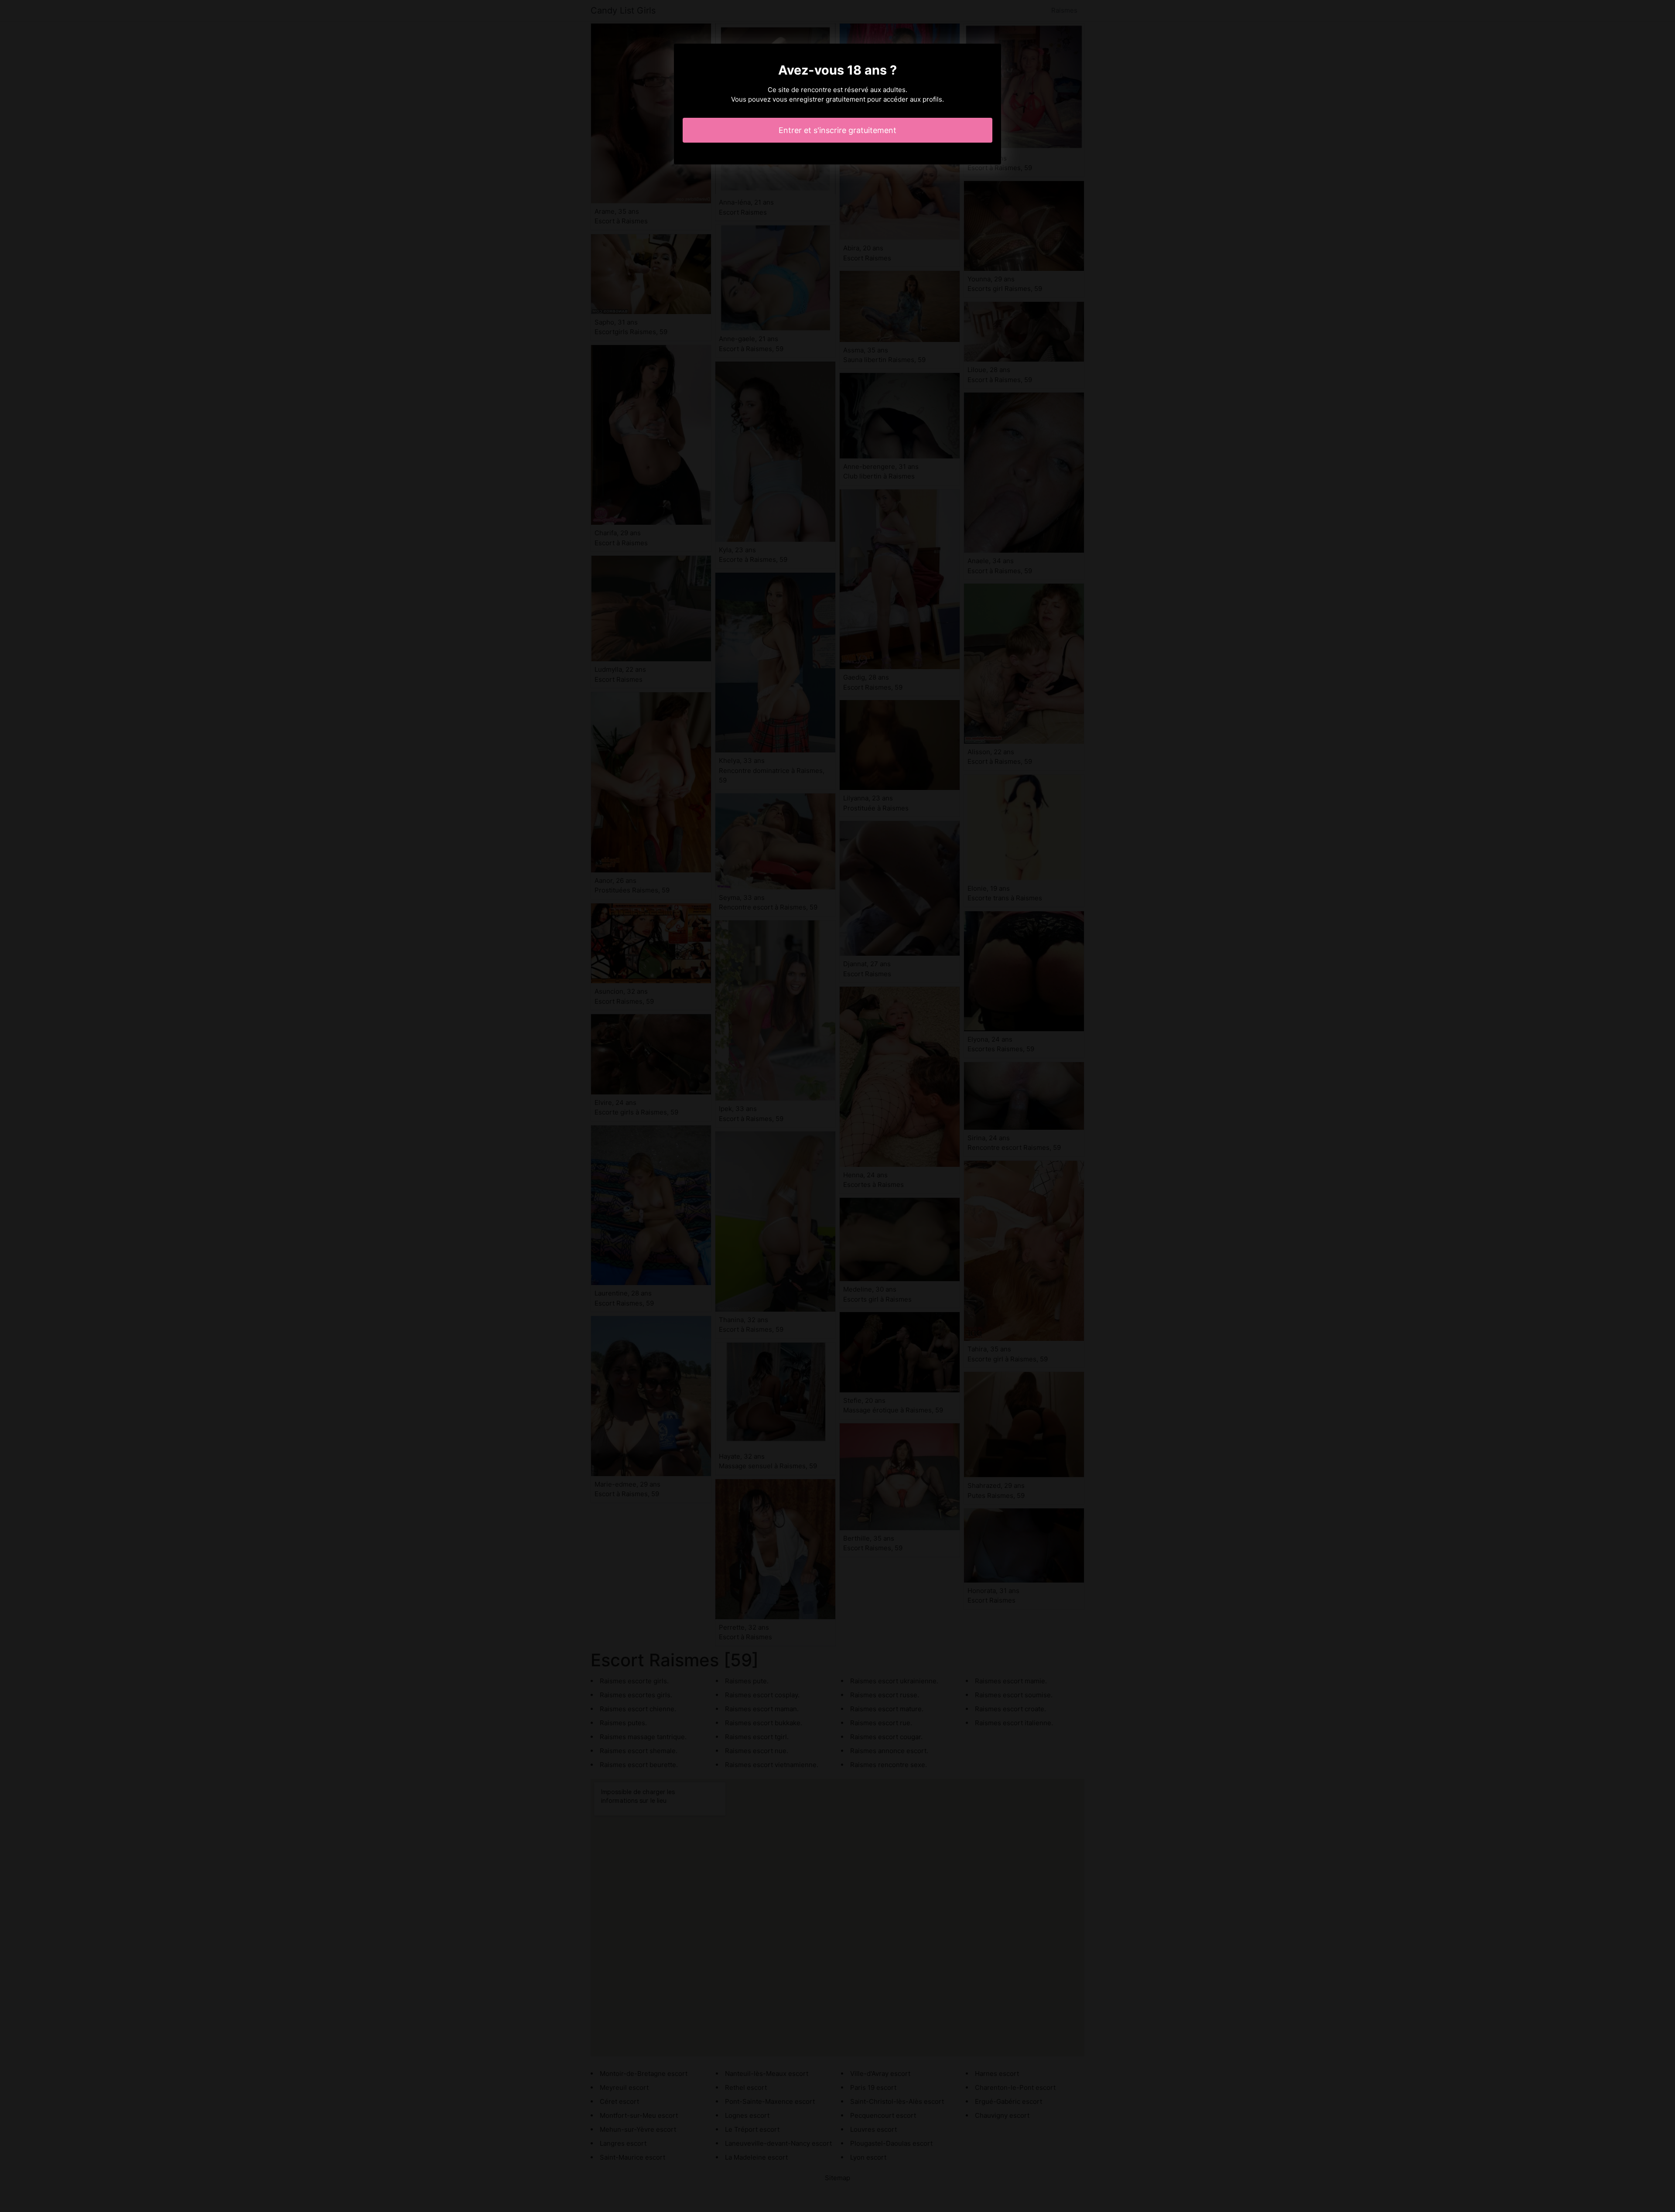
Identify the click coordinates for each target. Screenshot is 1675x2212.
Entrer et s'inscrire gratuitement (837, 130)
